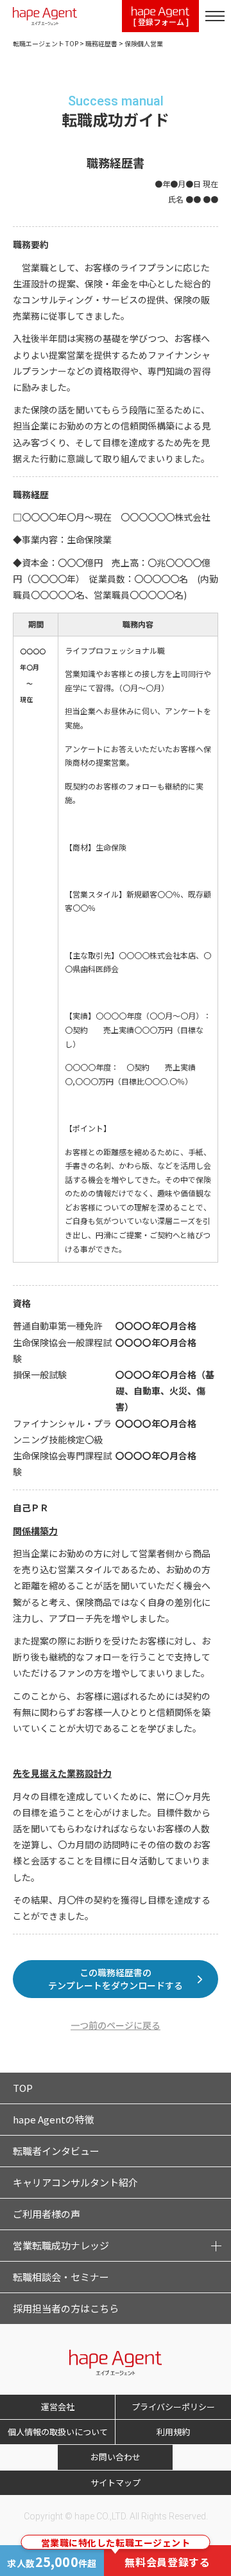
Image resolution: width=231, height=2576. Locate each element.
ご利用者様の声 (47, 2214)
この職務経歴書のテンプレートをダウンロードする (116, 1979)
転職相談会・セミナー (61, 2277)
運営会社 (58, 2407)
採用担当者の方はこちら (66, 2308)
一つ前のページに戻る (116, 2025)
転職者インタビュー (56, 2151)
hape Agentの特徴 (54, 2119)
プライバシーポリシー (173, 2407)
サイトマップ (116, 2482)
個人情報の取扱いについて (58, 2432)
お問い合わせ (116, 2457)
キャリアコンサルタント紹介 (75, 2182)
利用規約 (173, 2432)
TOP (23, 2088)
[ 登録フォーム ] (161, 22)
